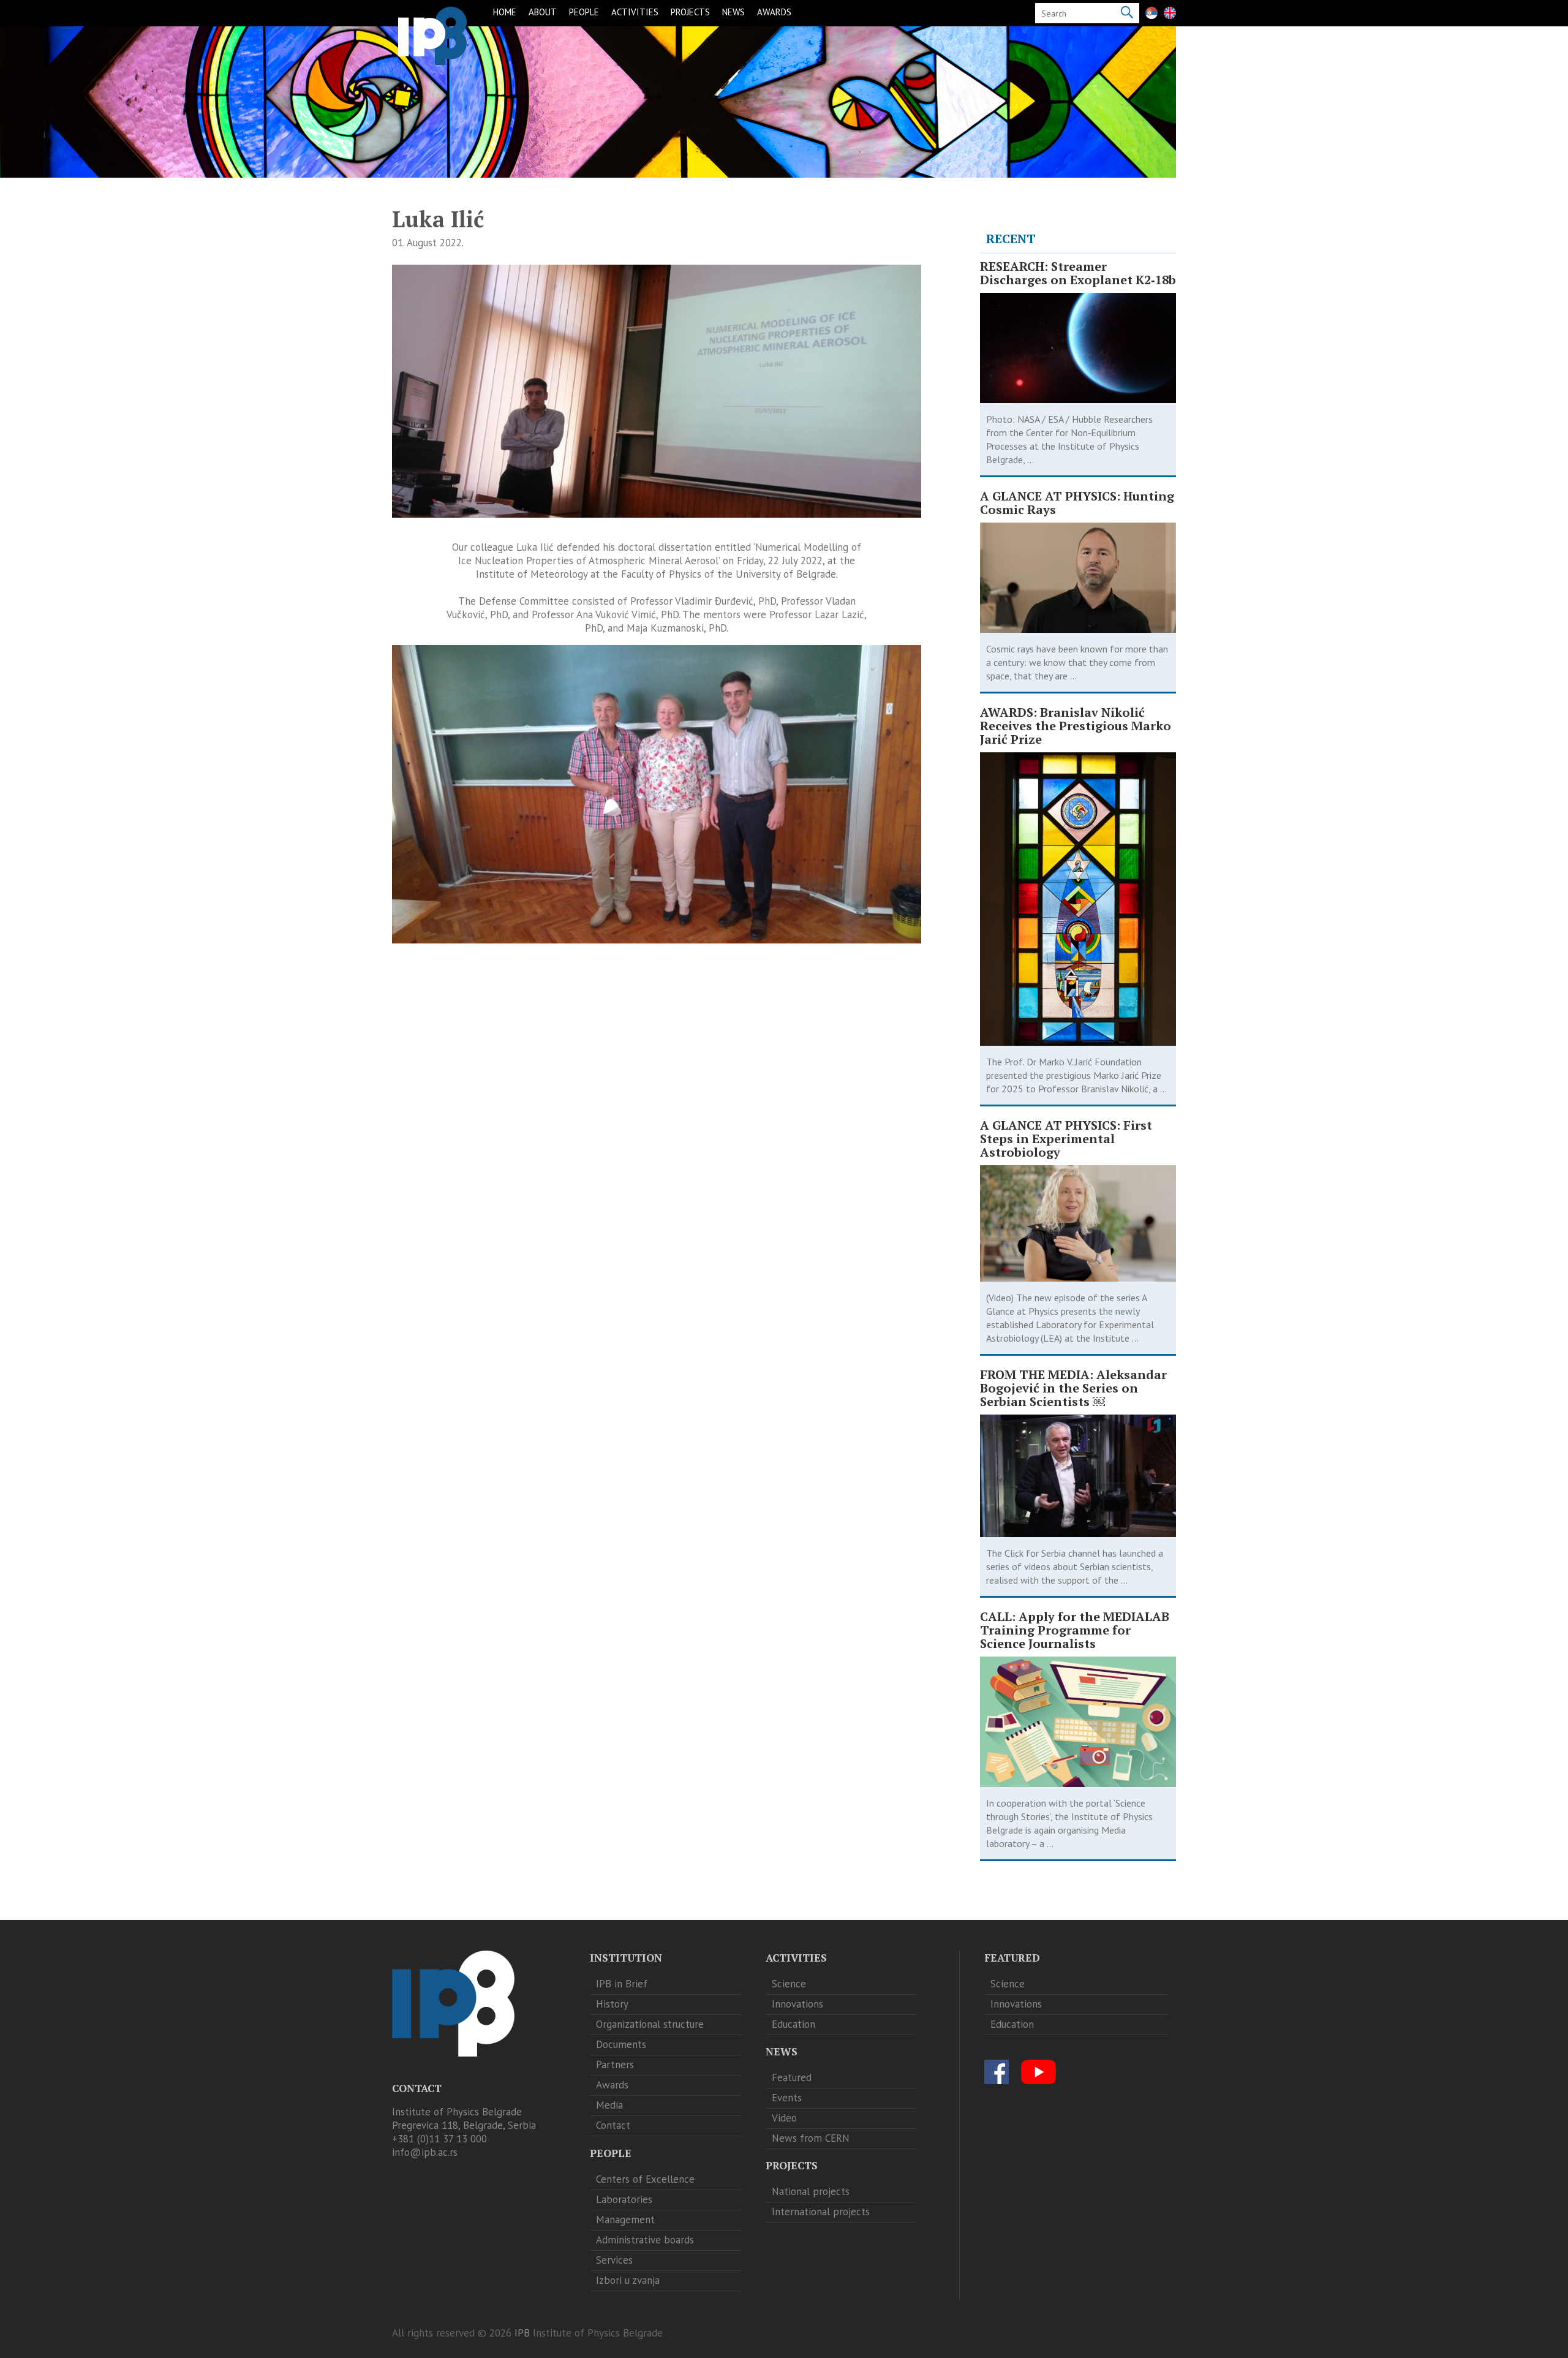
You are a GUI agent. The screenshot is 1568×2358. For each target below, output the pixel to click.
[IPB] (432, 36)
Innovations (797, 2004)
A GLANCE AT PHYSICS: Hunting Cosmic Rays (1077, 503)
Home (505, 12)
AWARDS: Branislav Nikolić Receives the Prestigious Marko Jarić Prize (1076, 726)
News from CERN (811, 2138)
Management (625, 2220)
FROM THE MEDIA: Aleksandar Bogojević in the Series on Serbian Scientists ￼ (1073, 1388)
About (543, 12)
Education (793, 2024)
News (733, 12)
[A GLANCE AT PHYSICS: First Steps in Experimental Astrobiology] (1078, 1223)
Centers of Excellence (645, 2179)
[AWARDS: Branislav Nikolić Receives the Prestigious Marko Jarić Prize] (1078, 899)
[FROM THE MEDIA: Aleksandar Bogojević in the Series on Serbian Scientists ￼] (1078, 1476)
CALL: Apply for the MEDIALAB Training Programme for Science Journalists (1075, 1630)
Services (614, 2260)
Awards (774, 12)
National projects (811, 2191)
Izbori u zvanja (628, 2280)
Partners (615, 2065)
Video (784, 2118)
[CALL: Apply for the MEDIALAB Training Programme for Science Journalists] (1078, 1722)
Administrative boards (645, 2240)
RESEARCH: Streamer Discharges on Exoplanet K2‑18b (1078, 273)
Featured (792, 2077)
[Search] (1127, 13)
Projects (690, 12)
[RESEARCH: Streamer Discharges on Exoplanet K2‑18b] (1078, 348)
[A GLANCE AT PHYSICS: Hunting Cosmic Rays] (1078, 578)
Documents (621, 2044)
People (584, 12)
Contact (613, 2125)
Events (787, 2098)
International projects (821, 2212)
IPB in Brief (622, 1984)
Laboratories (624, 2199)
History (612, 2004)
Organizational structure (650, 2024)
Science (789, 1984)
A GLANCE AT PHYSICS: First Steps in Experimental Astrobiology (1066, 1139)
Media (609, 2105)
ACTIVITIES (635, 12)
